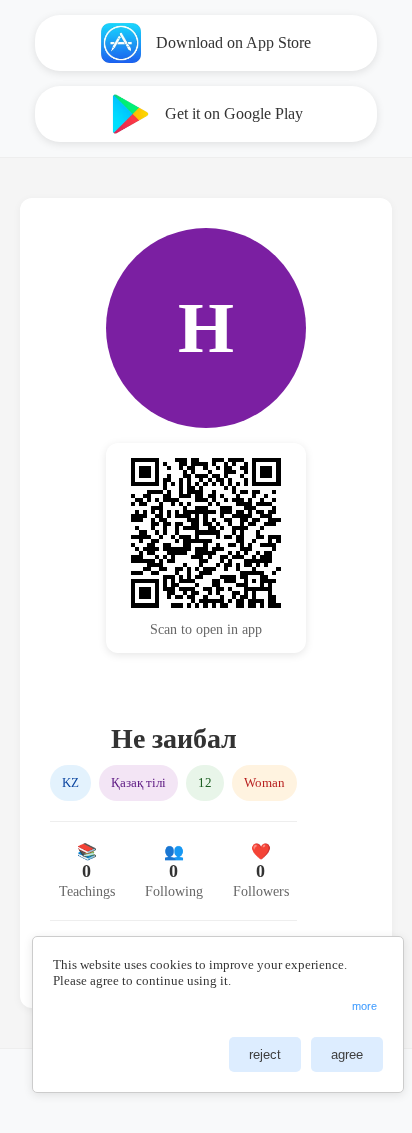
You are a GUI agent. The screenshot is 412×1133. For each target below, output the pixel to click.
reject (265, 1054)
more (364, 1006)
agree (347, 1054)
